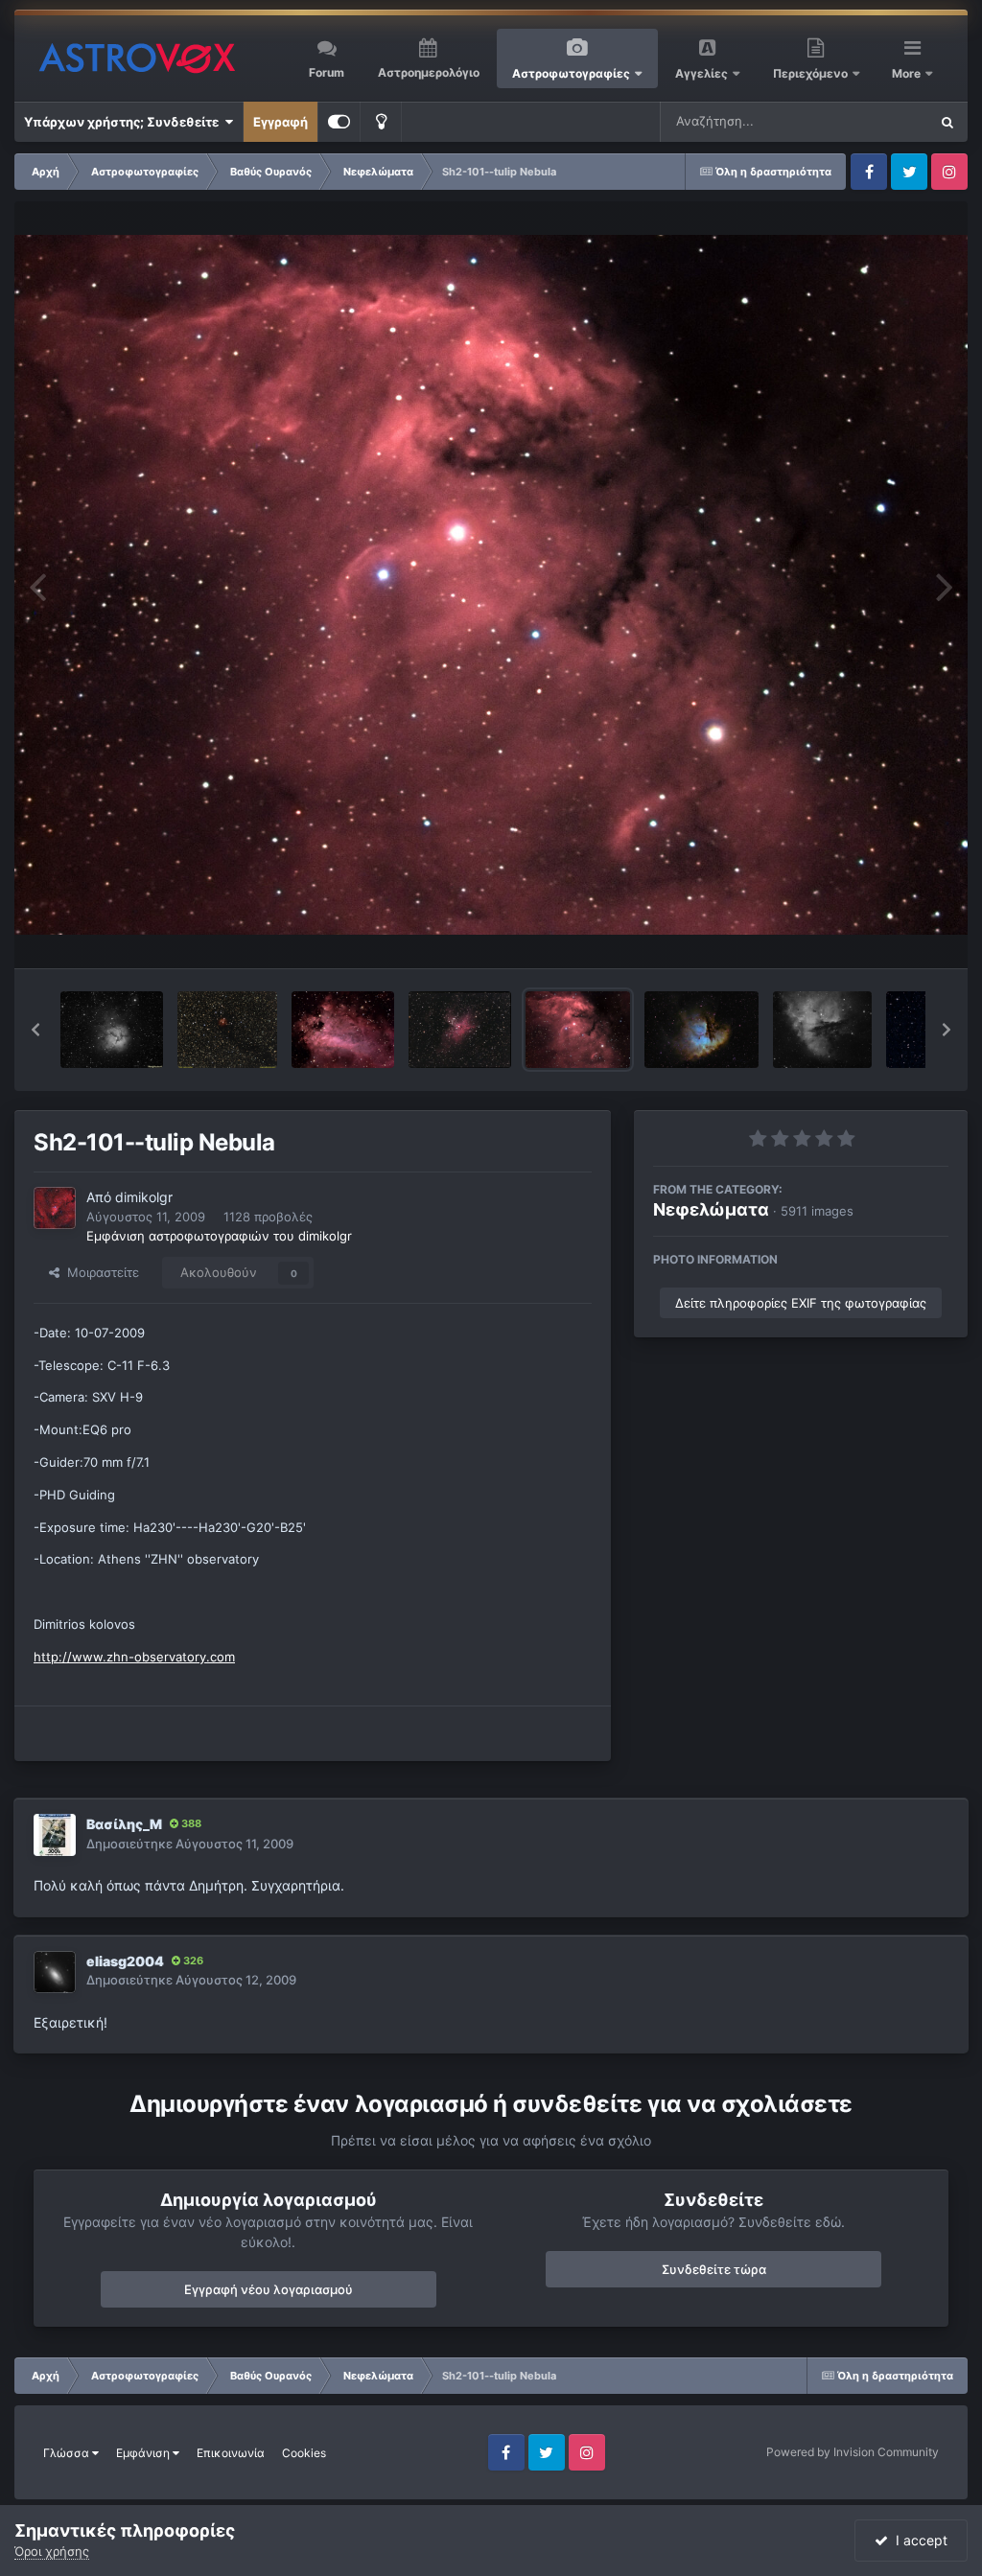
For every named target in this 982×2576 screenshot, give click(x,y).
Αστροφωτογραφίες (571, 73)
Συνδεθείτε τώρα (714, 2269)
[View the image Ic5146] (227, 1030)
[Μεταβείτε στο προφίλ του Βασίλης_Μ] (55, 1835)
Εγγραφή (281, 122)
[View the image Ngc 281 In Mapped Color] (701, 1030)
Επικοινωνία (231, 2453)
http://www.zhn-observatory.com (134, 1657)
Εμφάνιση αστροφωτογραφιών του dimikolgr (219, 1236)
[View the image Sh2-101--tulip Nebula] (578, 1030)
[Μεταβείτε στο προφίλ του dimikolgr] (55, 1208)
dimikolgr (144, 1197)
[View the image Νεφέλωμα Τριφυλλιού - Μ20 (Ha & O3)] (112, 1030)
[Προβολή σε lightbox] (491, 585)
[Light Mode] (381, 122)
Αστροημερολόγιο (429, 72)
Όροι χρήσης (52, 2551)
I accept (918, 2540)
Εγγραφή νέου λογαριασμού (269, 2289)
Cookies (304, 2453)
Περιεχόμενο (812, 73)
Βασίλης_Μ (124, 1824)
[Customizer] (339, 122)
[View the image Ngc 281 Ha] (822, 1030)
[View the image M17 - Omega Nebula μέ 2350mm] (343, 1030)
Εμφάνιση (144, 2453)
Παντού (880, 121)
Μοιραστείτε (99, 1272)
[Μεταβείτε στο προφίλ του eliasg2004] (55, 1972)
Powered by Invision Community (853, 2452)
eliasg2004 (125, 1961)
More (908, 73)
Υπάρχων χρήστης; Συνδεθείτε (124, 122)
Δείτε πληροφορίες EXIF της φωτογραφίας (801, 1303)
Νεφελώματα (711, 1209)
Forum (327, 72)
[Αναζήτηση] (947, 122)
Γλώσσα (68, 2453)
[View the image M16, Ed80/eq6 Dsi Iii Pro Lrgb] (459, 1030)
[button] (35, 1030)
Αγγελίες (701, 73)
